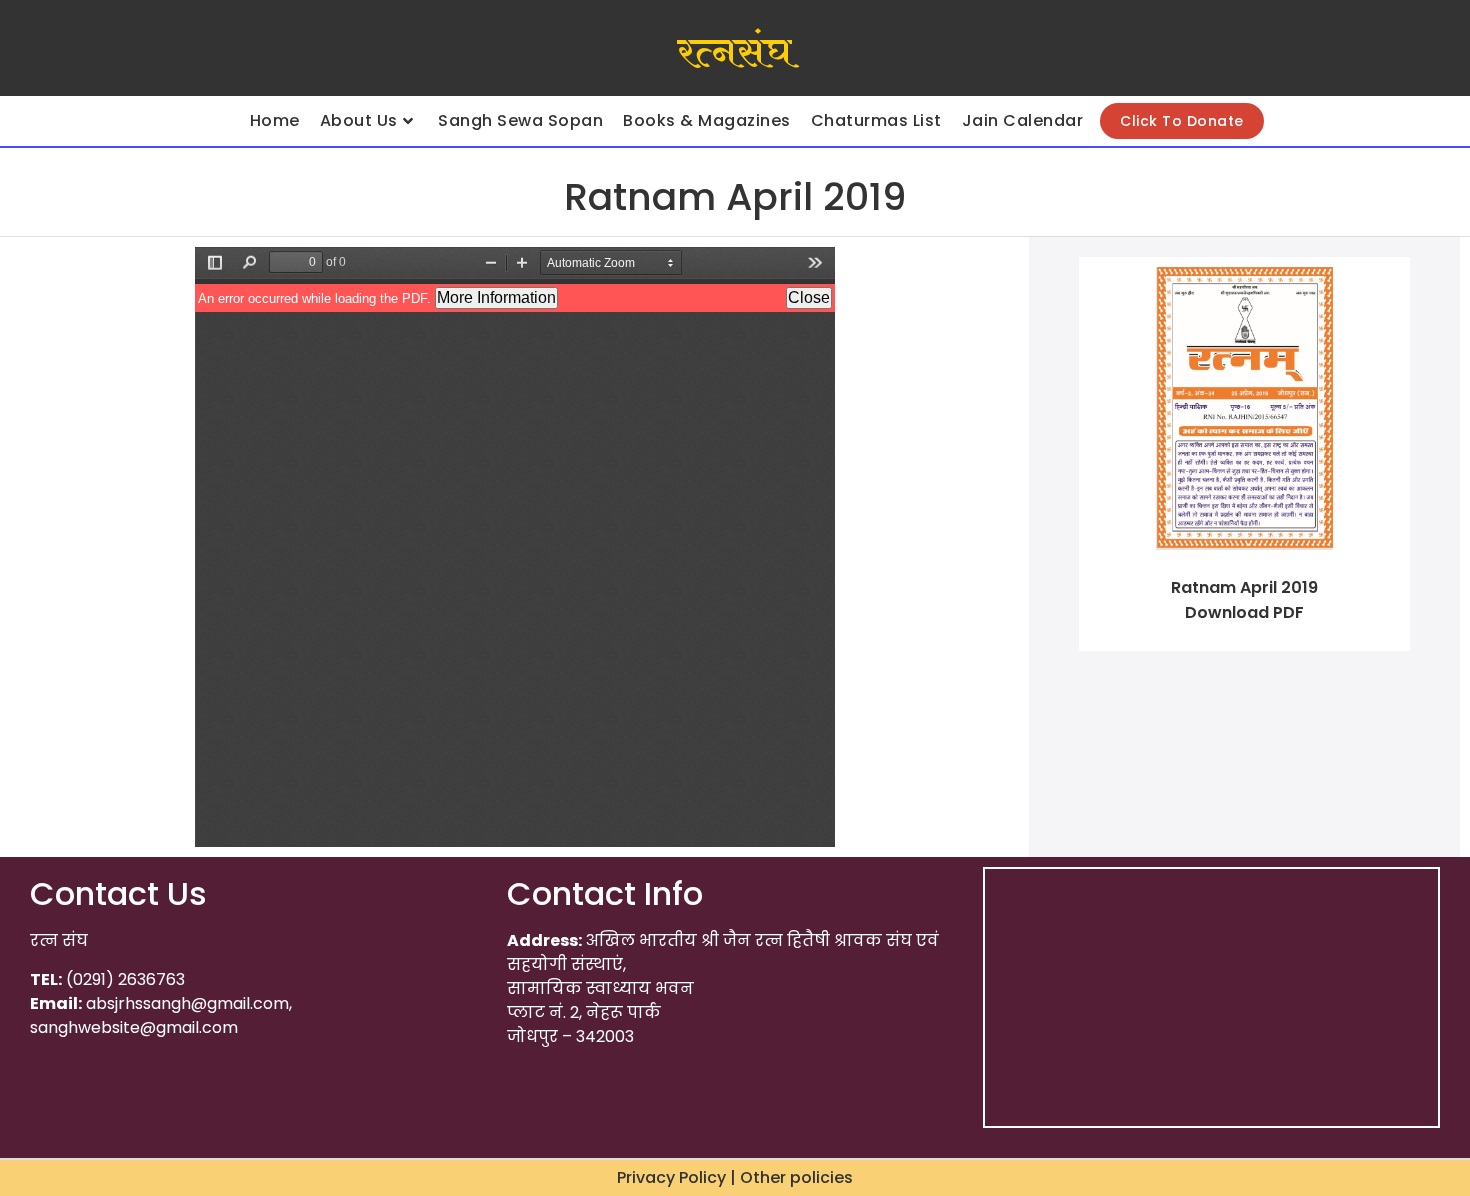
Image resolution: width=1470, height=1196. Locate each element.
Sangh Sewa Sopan (520, 120)
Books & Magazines (707, 120)
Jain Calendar (1023, 120)
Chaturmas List (876, 120)
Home (275, 120)
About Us (359, 120)
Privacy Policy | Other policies (735, 1177)
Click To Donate (1182, 121)
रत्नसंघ (734, 53)
